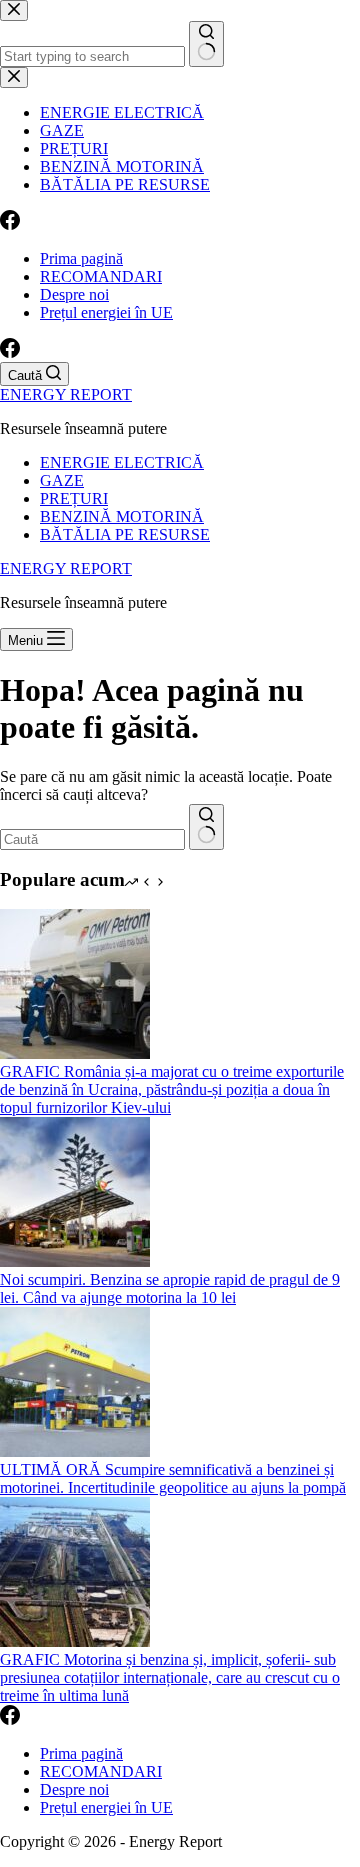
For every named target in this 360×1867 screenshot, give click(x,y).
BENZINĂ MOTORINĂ (122, 516)
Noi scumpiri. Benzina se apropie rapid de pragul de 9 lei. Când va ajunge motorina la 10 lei (170, 1288)
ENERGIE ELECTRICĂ (122, 462)
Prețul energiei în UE (106, 312)
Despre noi (74, 294)
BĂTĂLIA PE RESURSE (125, 534)
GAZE (62, 480)
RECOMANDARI (101, 276)
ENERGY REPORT (66, 394)
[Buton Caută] (206, 827)
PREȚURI (74, 498)
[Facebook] (10, 352)
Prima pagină (81, 258)
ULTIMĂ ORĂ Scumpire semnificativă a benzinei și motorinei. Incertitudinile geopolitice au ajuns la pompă (173, 1478)
